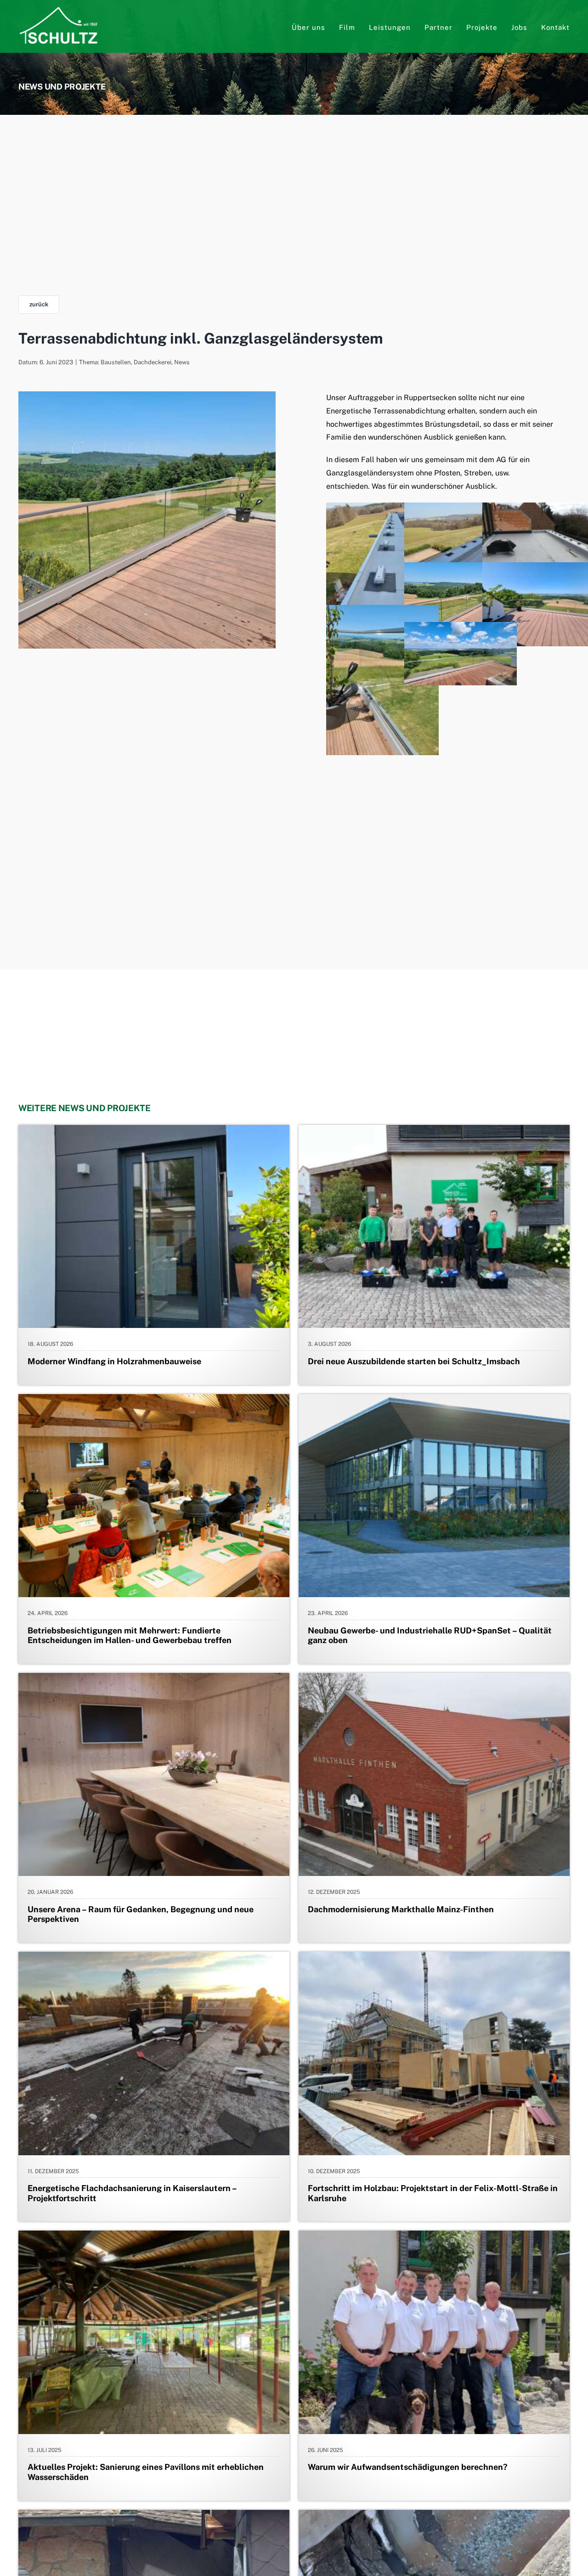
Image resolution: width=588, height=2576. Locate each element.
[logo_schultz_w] (59, 10)
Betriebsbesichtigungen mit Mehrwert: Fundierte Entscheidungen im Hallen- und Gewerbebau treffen (130, 1635)
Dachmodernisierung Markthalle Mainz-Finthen (401, 1909)
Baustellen (116, 362)
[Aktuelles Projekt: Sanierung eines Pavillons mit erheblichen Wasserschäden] (154, 2237)
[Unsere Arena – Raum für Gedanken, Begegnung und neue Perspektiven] (154, 1679)
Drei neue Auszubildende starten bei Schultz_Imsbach (414, 1361)
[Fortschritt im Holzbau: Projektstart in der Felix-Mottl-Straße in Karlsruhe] (434, 1958)
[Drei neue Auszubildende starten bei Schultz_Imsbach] (434, 1131)
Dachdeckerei (153, 362)
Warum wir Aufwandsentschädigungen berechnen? (408, 2467)
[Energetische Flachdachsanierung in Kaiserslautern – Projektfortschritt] (154, 1958)
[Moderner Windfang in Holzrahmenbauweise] (154, 1131)
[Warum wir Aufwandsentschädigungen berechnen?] (434, 2237)
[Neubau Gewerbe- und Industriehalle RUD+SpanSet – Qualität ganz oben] (434, 1400)
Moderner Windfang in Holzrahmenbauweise (114, 1361)
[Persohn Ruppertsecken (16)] (147, 395)
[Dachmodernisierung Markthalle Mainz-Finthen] (434, 1679)
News (182, 362)
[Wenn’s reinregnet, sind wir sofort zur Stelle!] (434, 2516)
